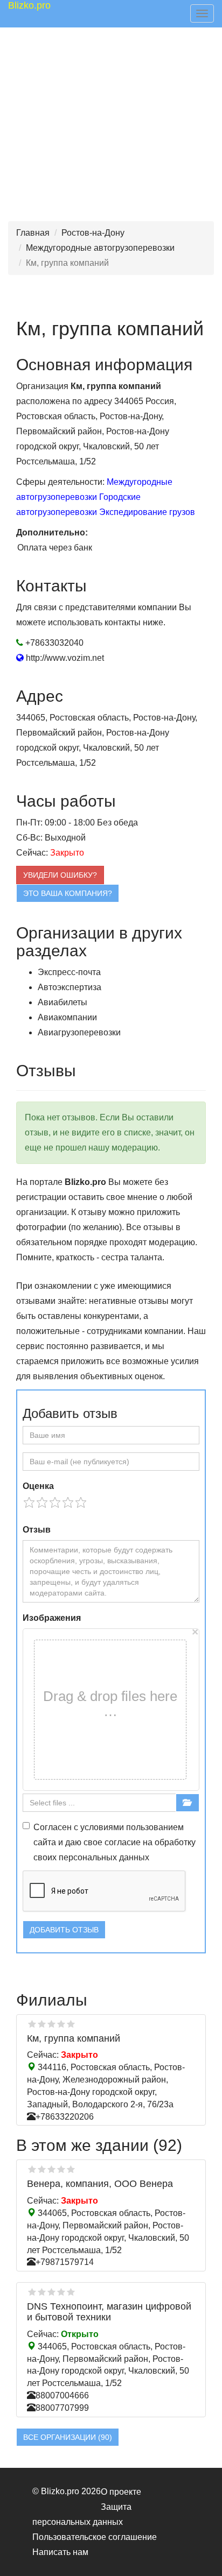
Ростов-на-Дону (93, 233)
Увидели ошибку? (60, 875)
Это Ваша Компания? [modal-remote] (68, 893)
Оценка (38, 1486)
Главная (33, 233)
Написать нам (60, 2552)
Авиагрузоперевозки (79, 1032)
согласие (123, 1842)
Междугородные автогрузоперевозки (100, 248)
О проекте (121, 2492)
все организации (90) (68, 2437)
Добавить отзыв (64, 1930)
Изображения (52, 1618)
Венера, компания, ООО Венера (100, 2184)
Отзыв (37, 1530)
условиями (102, 1827)
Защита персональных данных (82, 2514)
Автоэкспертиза (70, 987)
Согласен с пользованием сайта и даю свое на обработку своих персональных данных (115, 1842)
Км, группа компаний (74, 2038)
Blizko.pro (29, 5)
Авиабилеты (63, 1002)
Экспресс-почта (69, 972)
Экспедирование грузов (147, 512)
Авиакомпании (67, 1017)
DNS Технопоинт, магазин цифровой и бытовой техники (109, 2312)
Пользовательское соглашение (95, 2537)
